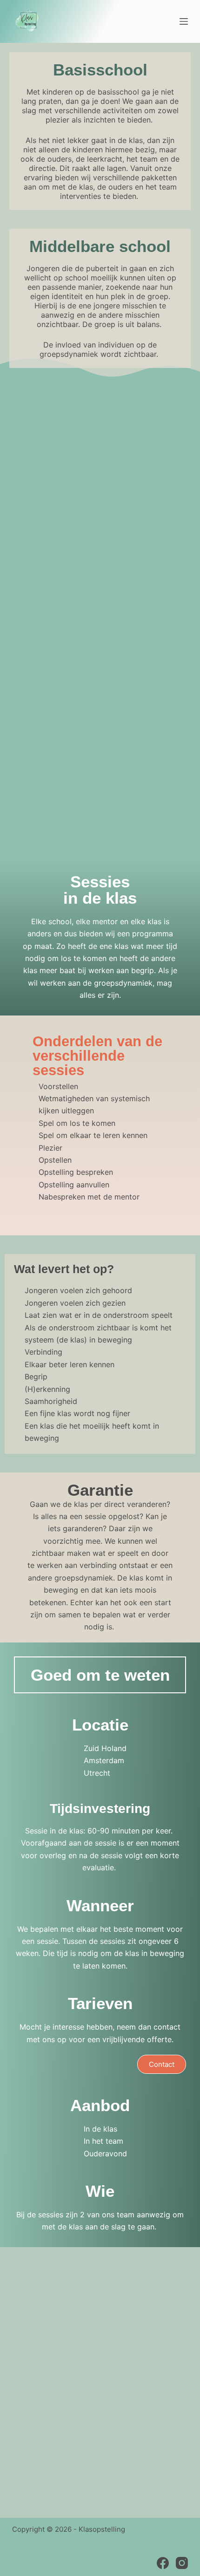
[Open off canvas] (184, 21)
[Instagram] (182, 2563)
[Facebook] (163, 2563)
